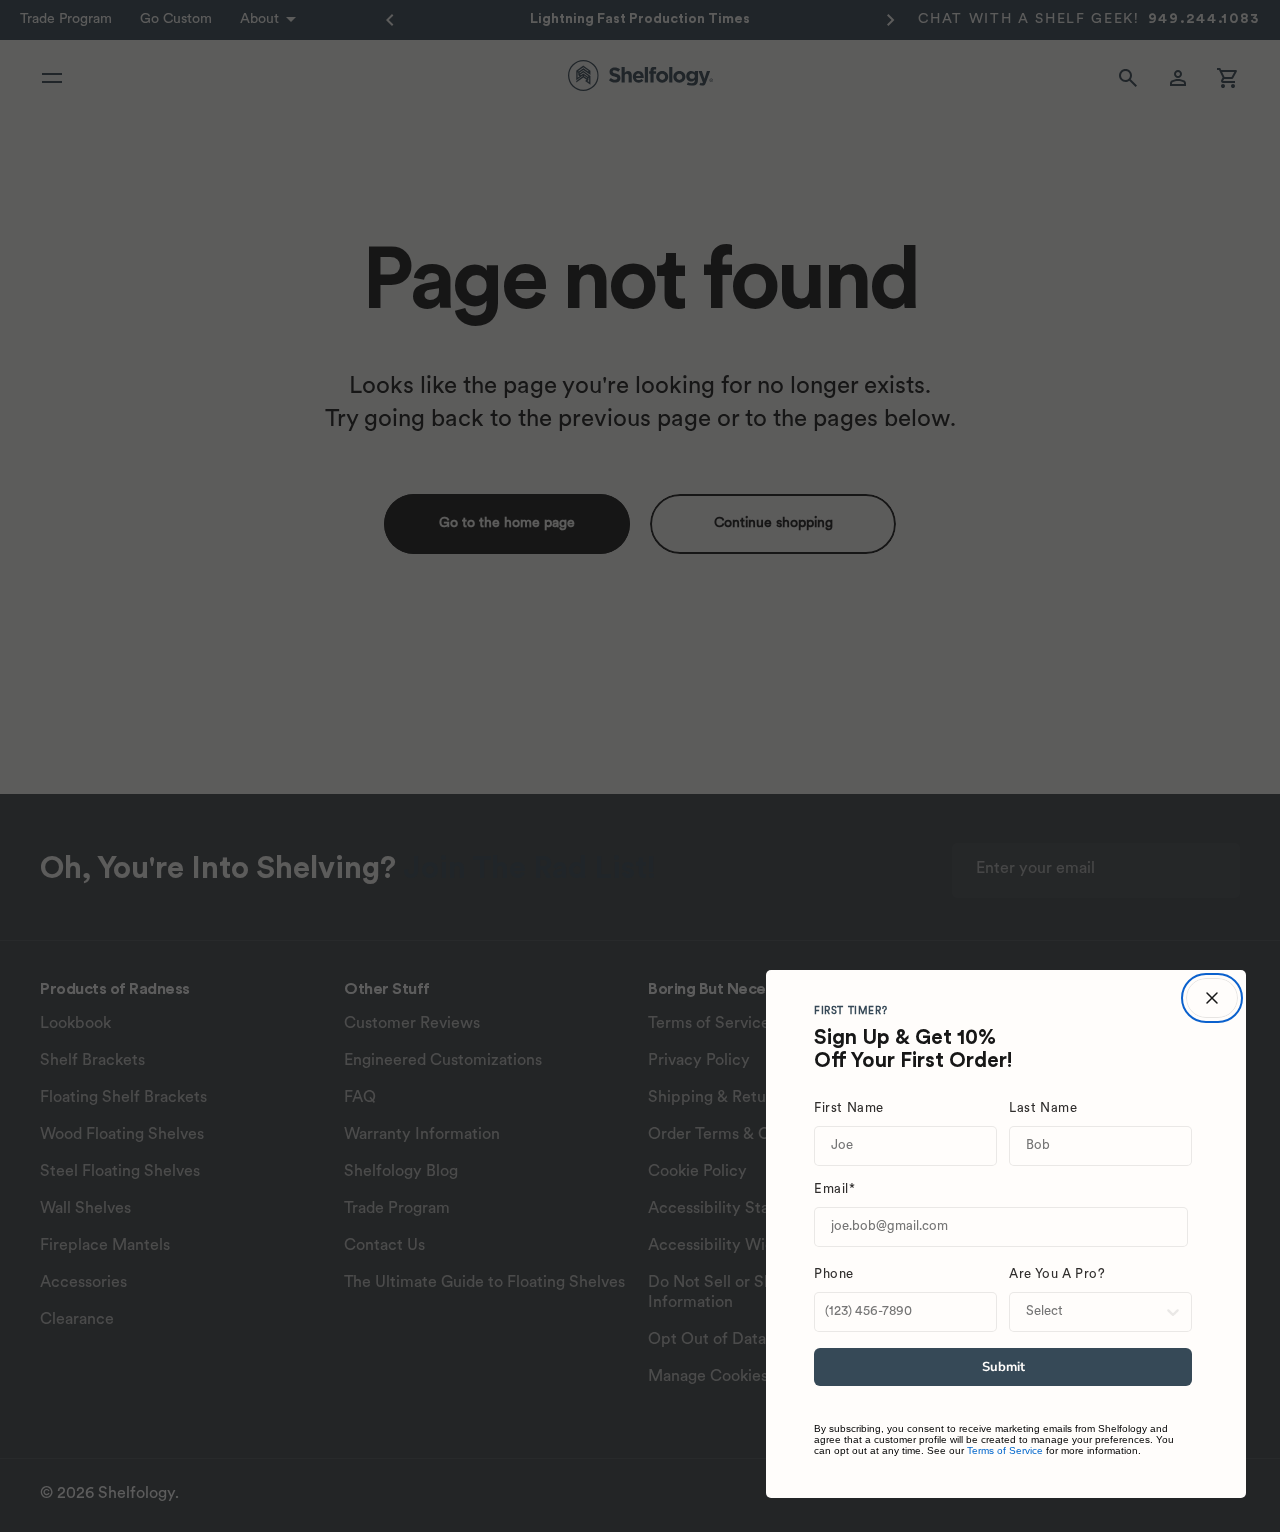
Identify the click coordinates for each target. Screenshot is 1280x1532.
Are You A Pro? (1057, 1274)
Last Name (1043, 1108)
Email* (835, 1189)
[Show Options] (1173, 1312)
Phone (834, 1274)
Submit (1003, 1367)
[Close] (1212, 998)
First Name (849, 1108)
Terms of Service (1005, 1450)
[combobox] (1094, 1312)
